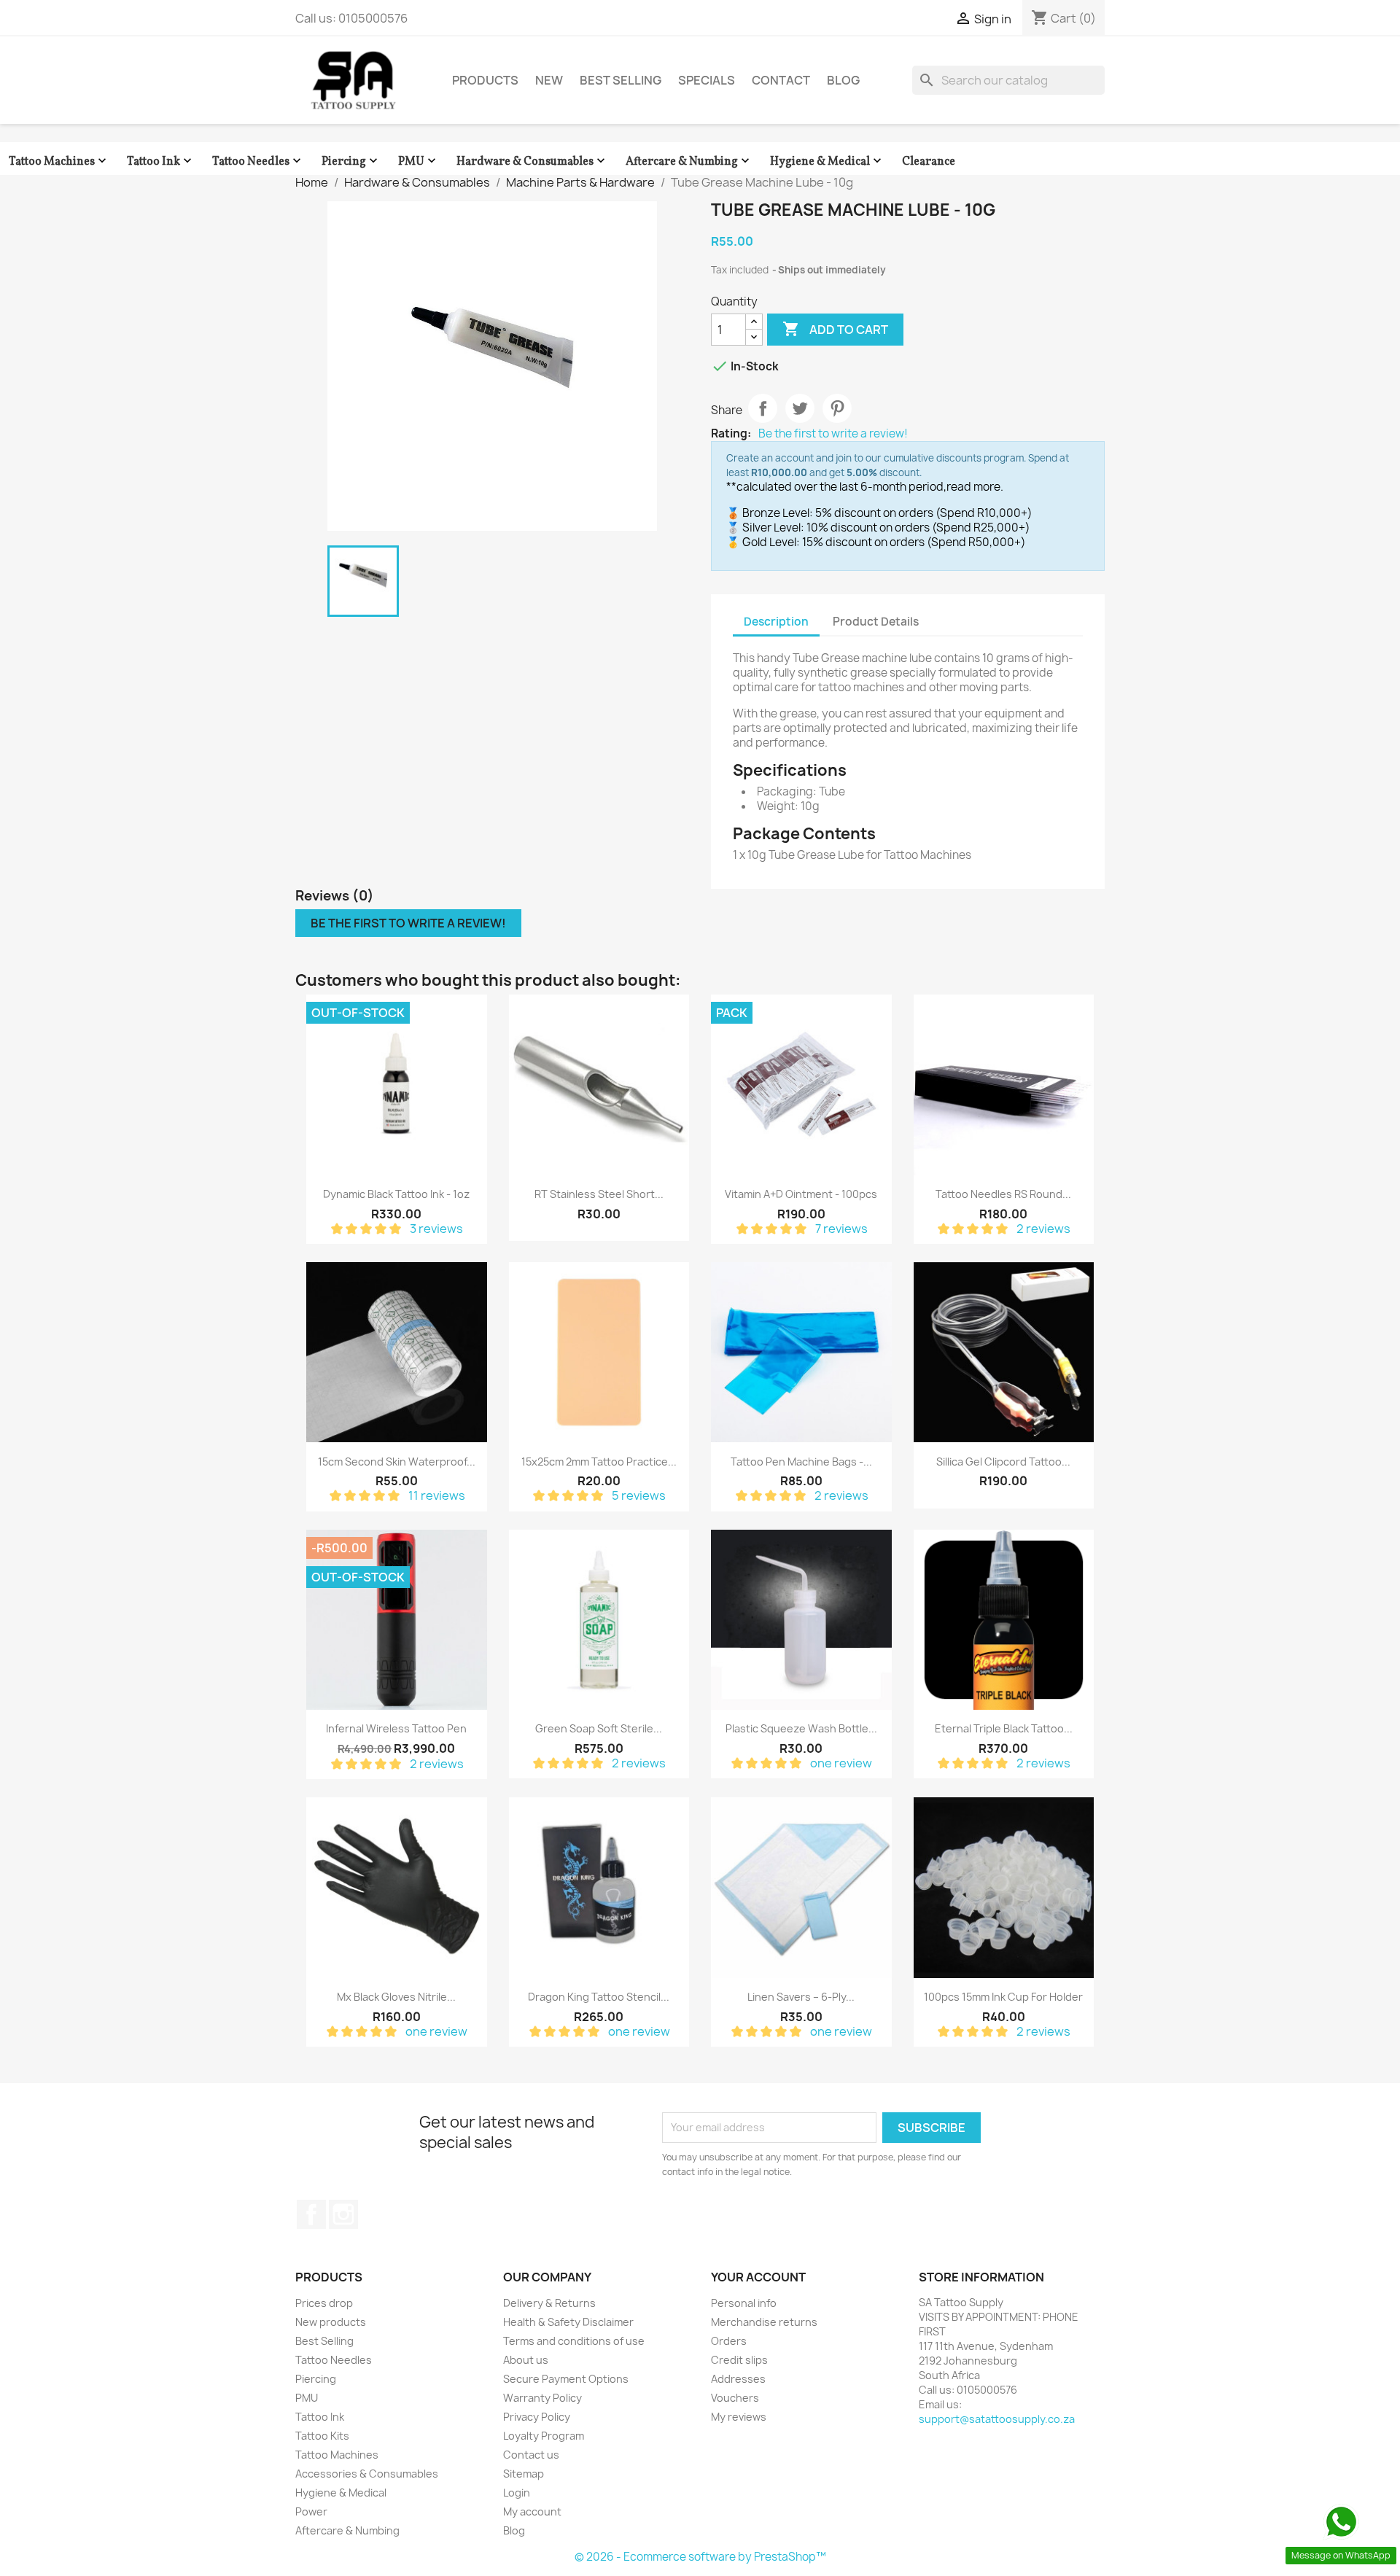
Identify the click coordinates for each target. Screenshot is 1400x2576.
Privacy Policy (537, 2417)
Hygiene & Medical (827, 162)
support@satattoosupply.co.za (997, 2419)
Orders (729, 2341)
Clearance (929, 162)
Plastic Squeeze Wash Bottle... (801, 1728)
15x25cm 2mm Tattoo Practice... (599, 1462)
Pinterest (837, 408)
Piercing (351, 162)
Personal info (744, 2303)
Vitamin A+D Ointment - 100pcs (801, 1194)
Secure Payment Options (566, 2379)
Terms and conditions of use (574, 2341)
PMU (419, 162)
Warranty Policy (542, 2398)
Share (763, 408)
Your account (758, 2277)
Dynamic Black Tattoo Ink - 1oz (396, 1194)
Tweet (800, 408)
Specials (707, 80)
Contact (781, 80)
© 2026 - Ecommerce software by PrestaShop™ (700, 2557)
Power (311, 2511)
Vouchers (735, 2398)
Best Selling (621, 80)
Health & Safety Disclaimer (568, 2322)
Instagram (343, 2214)
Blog (843, 80)
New (549, 80)
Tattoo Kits (322, 2436)
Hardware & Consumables (532, 162)
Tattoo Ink (161, 162)
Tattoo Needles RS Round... (1003, 1194)
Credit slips (739, 2360)
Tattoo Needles (258, 162)
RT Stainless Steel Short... (599, 1194)
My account (532, 2511)
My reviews (739, 2417)
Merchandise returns (764, 2322)
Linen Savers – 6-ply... (801, 1997)
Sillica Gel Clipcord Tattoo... (1003, 1462)
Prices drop (324, 2303)
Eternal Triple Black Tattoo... (1004, 1728)
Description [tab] (776, 622)
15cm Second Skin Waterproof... (397, 1462)
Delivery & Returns (549, 2303)
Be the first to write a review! (833, 434)
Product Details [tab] (876, 622)
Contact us (531, 2455)
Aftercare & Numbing (689, 162)
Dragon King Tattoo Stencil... (599, 1997)
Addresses (738, 2379)
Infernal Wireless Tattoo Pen (396, 1728)
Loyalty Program (544, 2436)
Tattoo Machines (59, 162)
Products (485, 80)
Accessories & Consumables (367, 2474)
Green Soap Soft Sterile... (599, 1728)
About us (526, 2360)
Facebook (311, 2214)
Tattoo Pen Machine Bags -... (801, 1462)
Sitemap (524, 2474)
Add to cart (835, 329)
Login (517, 2493)
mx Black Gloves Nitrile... (396, 1997)
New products (331, 2322)
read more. (975, 487)
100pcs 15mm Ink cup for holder (1003, 1997)
